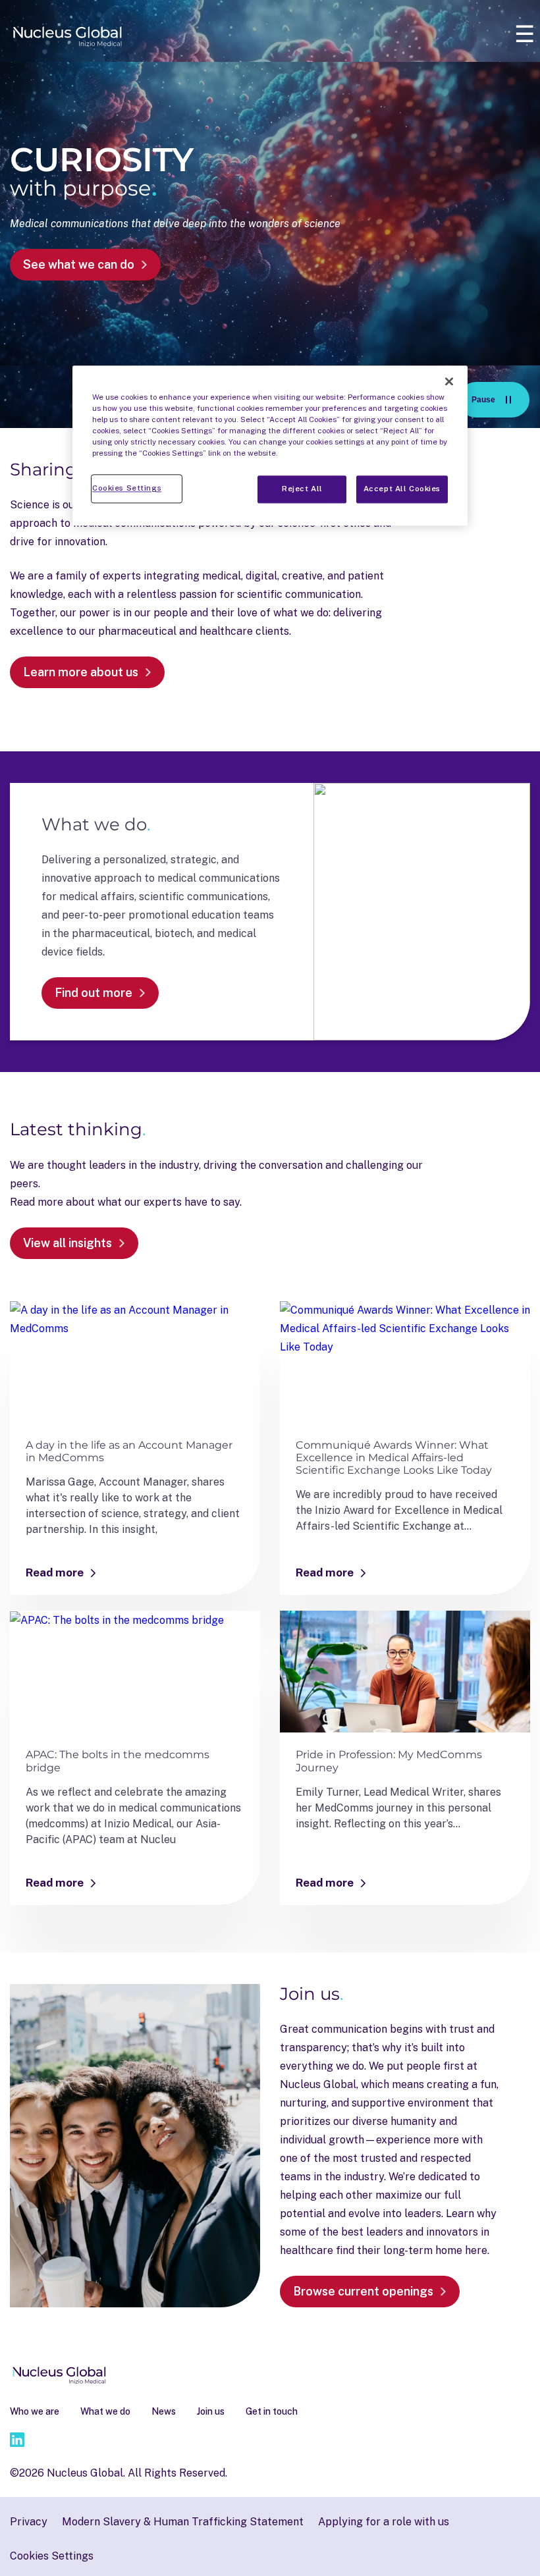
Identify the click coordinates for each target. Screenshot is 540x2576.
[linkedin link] (17, 2442)
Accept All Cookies (402, 489)
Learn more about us (81, 672)
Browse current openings (363, 2291)
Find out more (94, 993)
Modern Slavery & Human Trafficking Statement (183, 2522)
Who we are (35, 2411)
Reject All (302, 489)
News (164, 2411)
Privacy (29, 2522)
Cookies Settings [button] (52, 2556)
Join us (211, 2411)
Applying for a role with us (384, 2522)
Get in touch (272, 2411)
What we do (105, 2411)
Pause (500, 403)
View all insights (67, 1243)
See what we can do (79, 264)
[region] (270, 445)
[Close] (449, 381)
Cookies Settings (127, 489)
